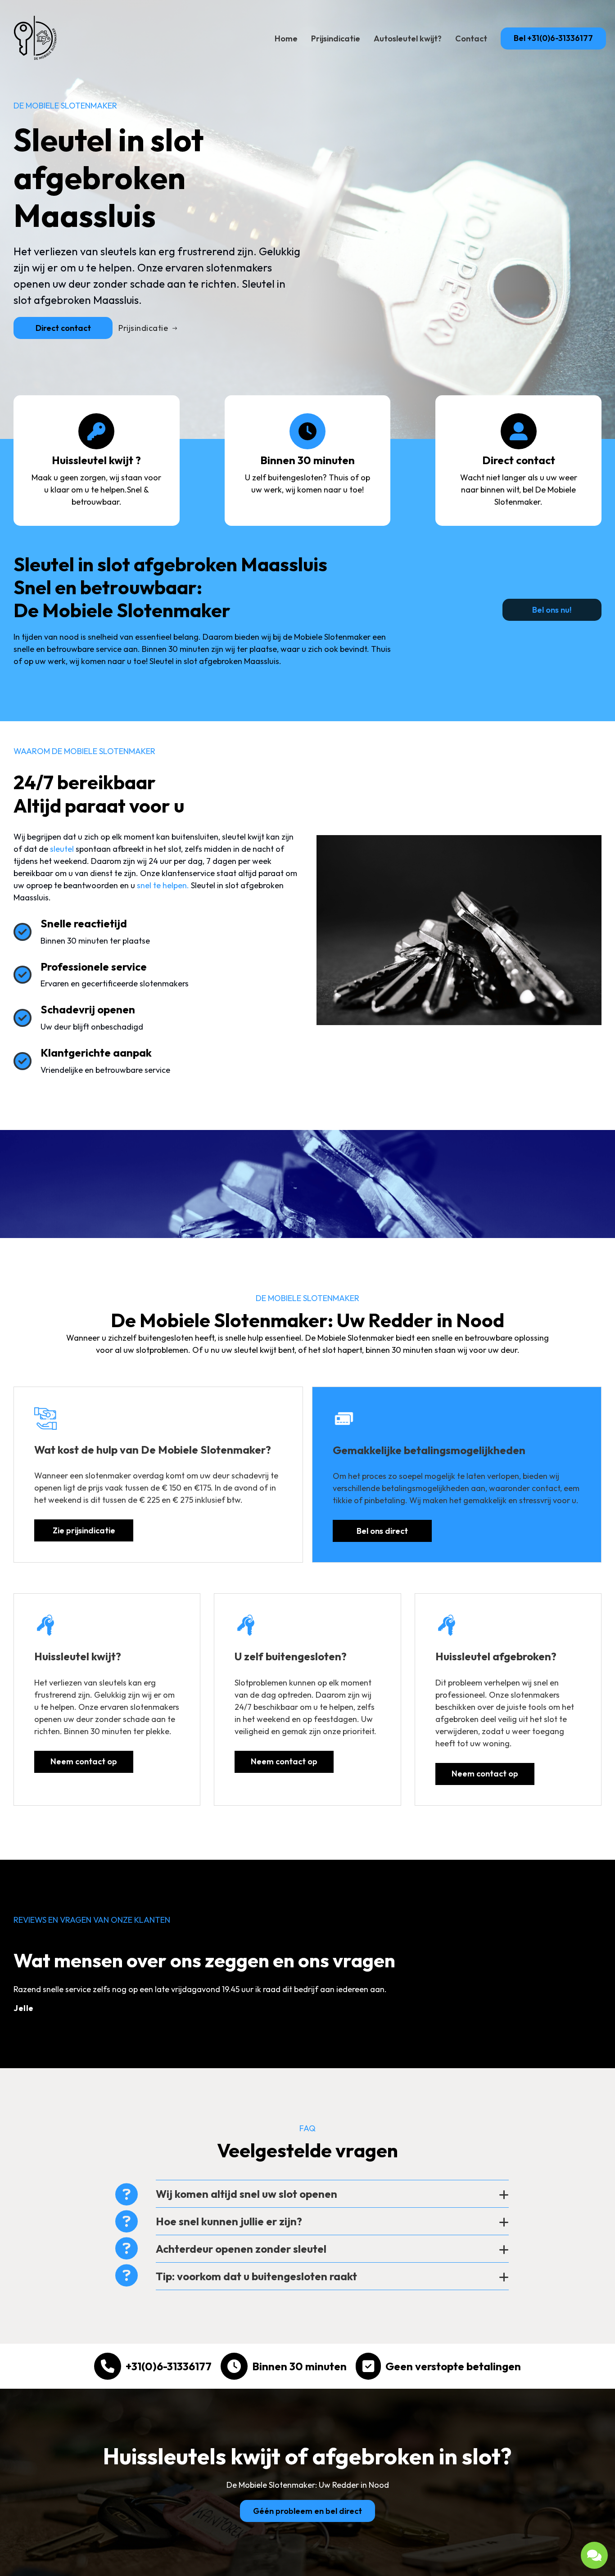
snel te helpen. (163, 885)
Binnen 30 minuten (299, 2366)
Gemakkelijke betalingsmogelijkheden (429, 1450)
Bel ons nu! (552, 610)
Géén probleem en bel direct (307, 2511)
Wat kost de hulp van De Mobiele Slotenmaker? (153, 1450)
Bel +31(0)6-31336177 (553, 38)
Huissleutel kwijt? (78, 1656)
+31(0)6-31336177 (169, 2366)
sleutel (62, 849)
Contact (471, 38)
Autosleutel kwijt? (408, 38)
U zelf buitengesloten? (291, 1656)
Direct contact (63, 328)
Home (286, 38)
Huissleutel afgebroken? (496, 1656)
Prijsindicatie (336, 38)
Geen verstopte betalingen (453, 2366)
